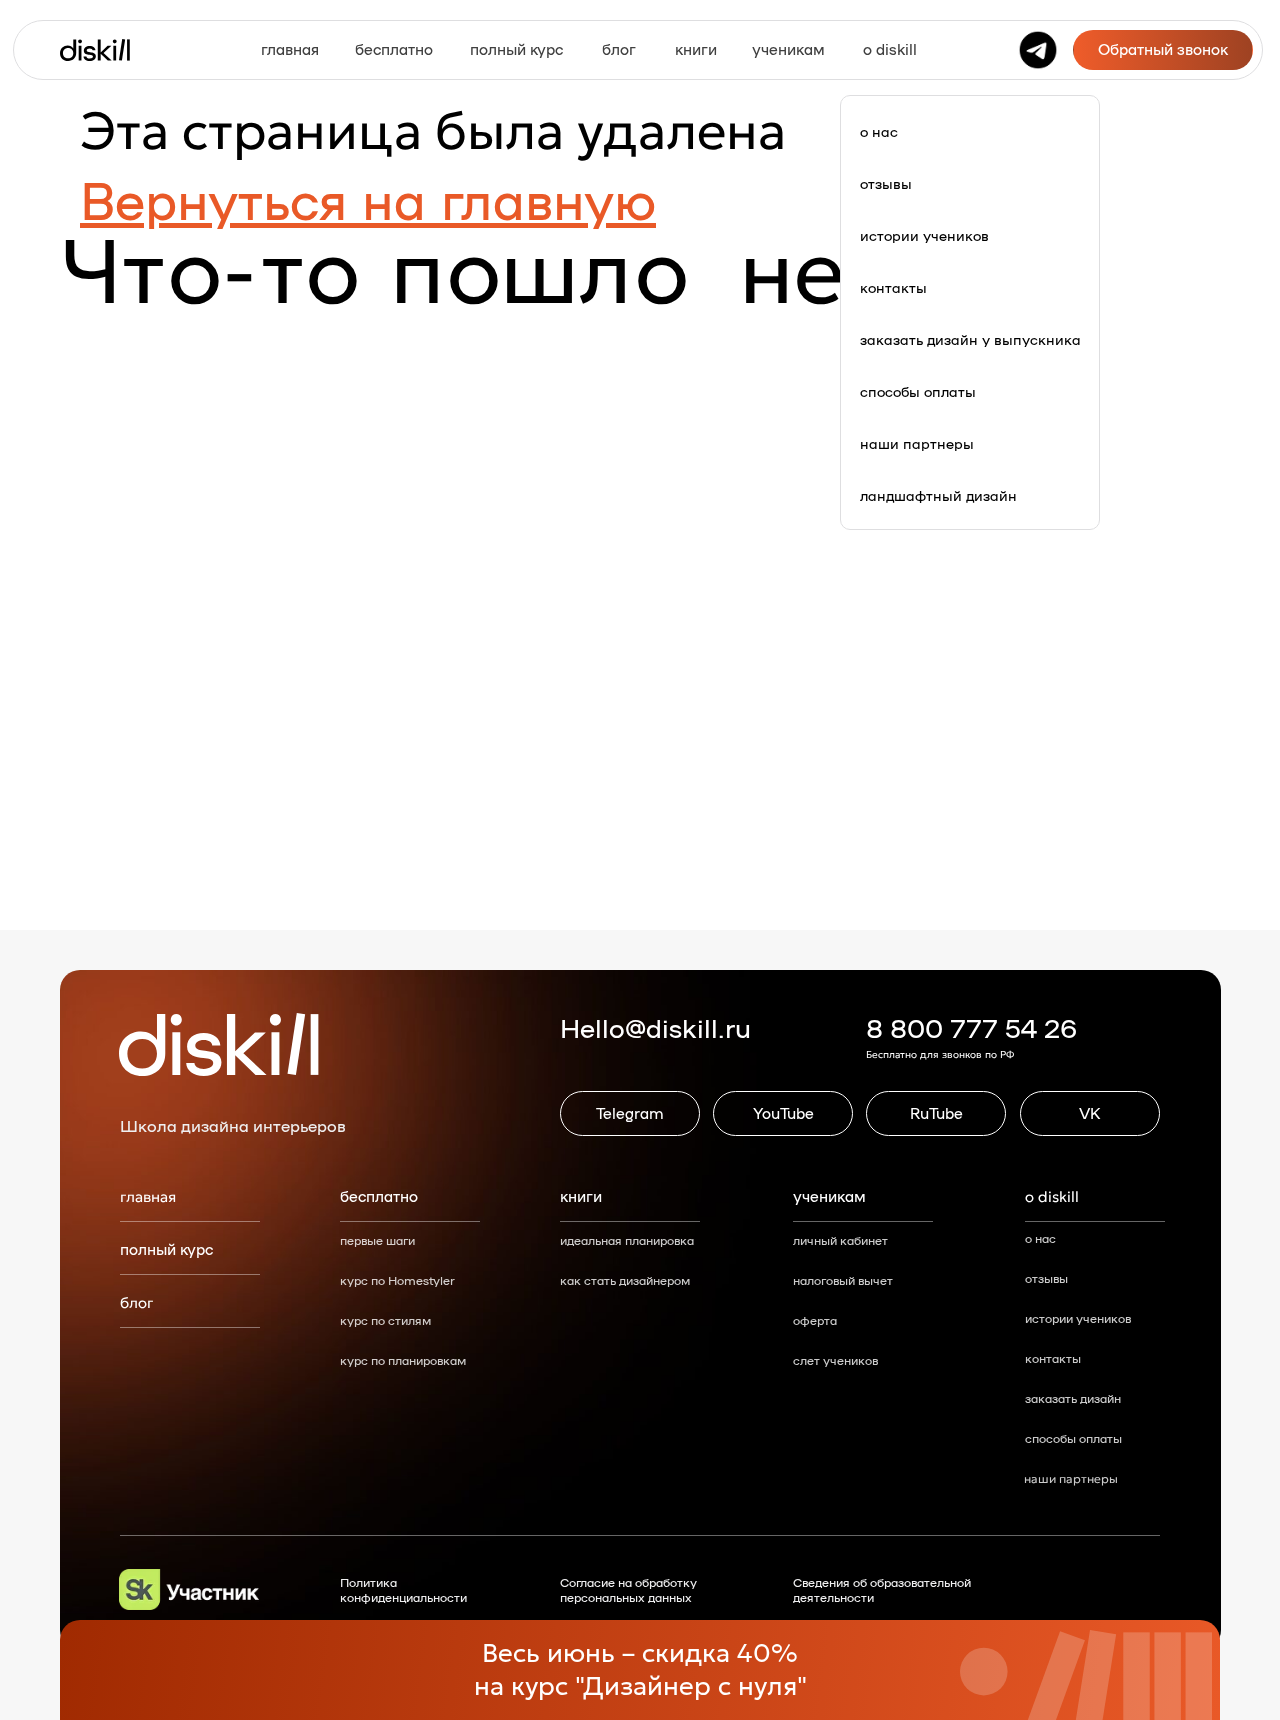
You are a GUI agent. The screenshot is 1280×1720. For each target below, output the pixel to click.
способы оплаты (918, 391)
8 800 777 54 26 (971, 1026)
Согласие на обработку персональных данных (628, 1589)
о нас (879, 131)
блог (136, 1302)
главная (148, 1196)
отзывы (886, 183)
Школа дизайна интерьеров (233, 1125)
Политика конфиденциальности (403, 1589)
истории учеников (924, 235)
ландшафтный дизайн (938, 495)
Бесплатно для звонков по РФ (940, 1054)
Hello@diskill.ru (655, 1026)
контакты (893, 287)
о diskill (1052, 1196)
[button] (1163, 50)
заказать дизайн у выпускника (970, 339)
